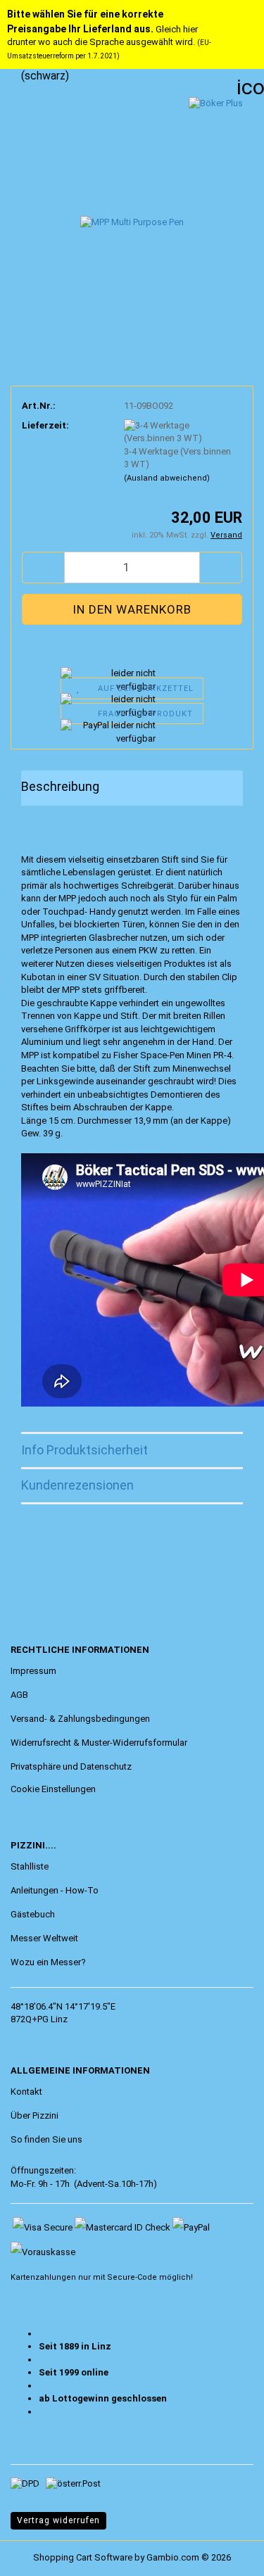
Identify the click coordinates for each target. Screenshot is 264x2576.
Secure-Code (132, 2277)
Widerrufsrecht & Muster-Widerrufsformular (99, 1743)
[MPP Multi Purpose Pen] (132, 202)
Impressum (33, 1671)
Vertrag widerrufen (58, 2520)
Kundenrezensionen (77, 1485)
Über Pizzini (34, 2115)
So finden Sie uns (46, 2139)
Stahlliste (30, 1866)
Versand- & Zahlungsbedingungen (80, 1719)
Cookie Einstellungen (53, 1789)
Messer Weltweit (44, 1938)
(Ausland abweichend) (167, 478)
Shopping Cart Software (83, 2557)
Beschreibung (60, 786)
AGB (19, 1695)
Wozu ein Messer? (48, 1962)
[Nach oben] (39, 2555)
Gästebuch (33, 1914)
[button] (43, 567)
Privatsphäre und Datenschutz (71, 1766)
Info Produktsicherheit (84, 1450)
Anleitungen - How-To (55, 1890)
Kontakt (26, 2092)
